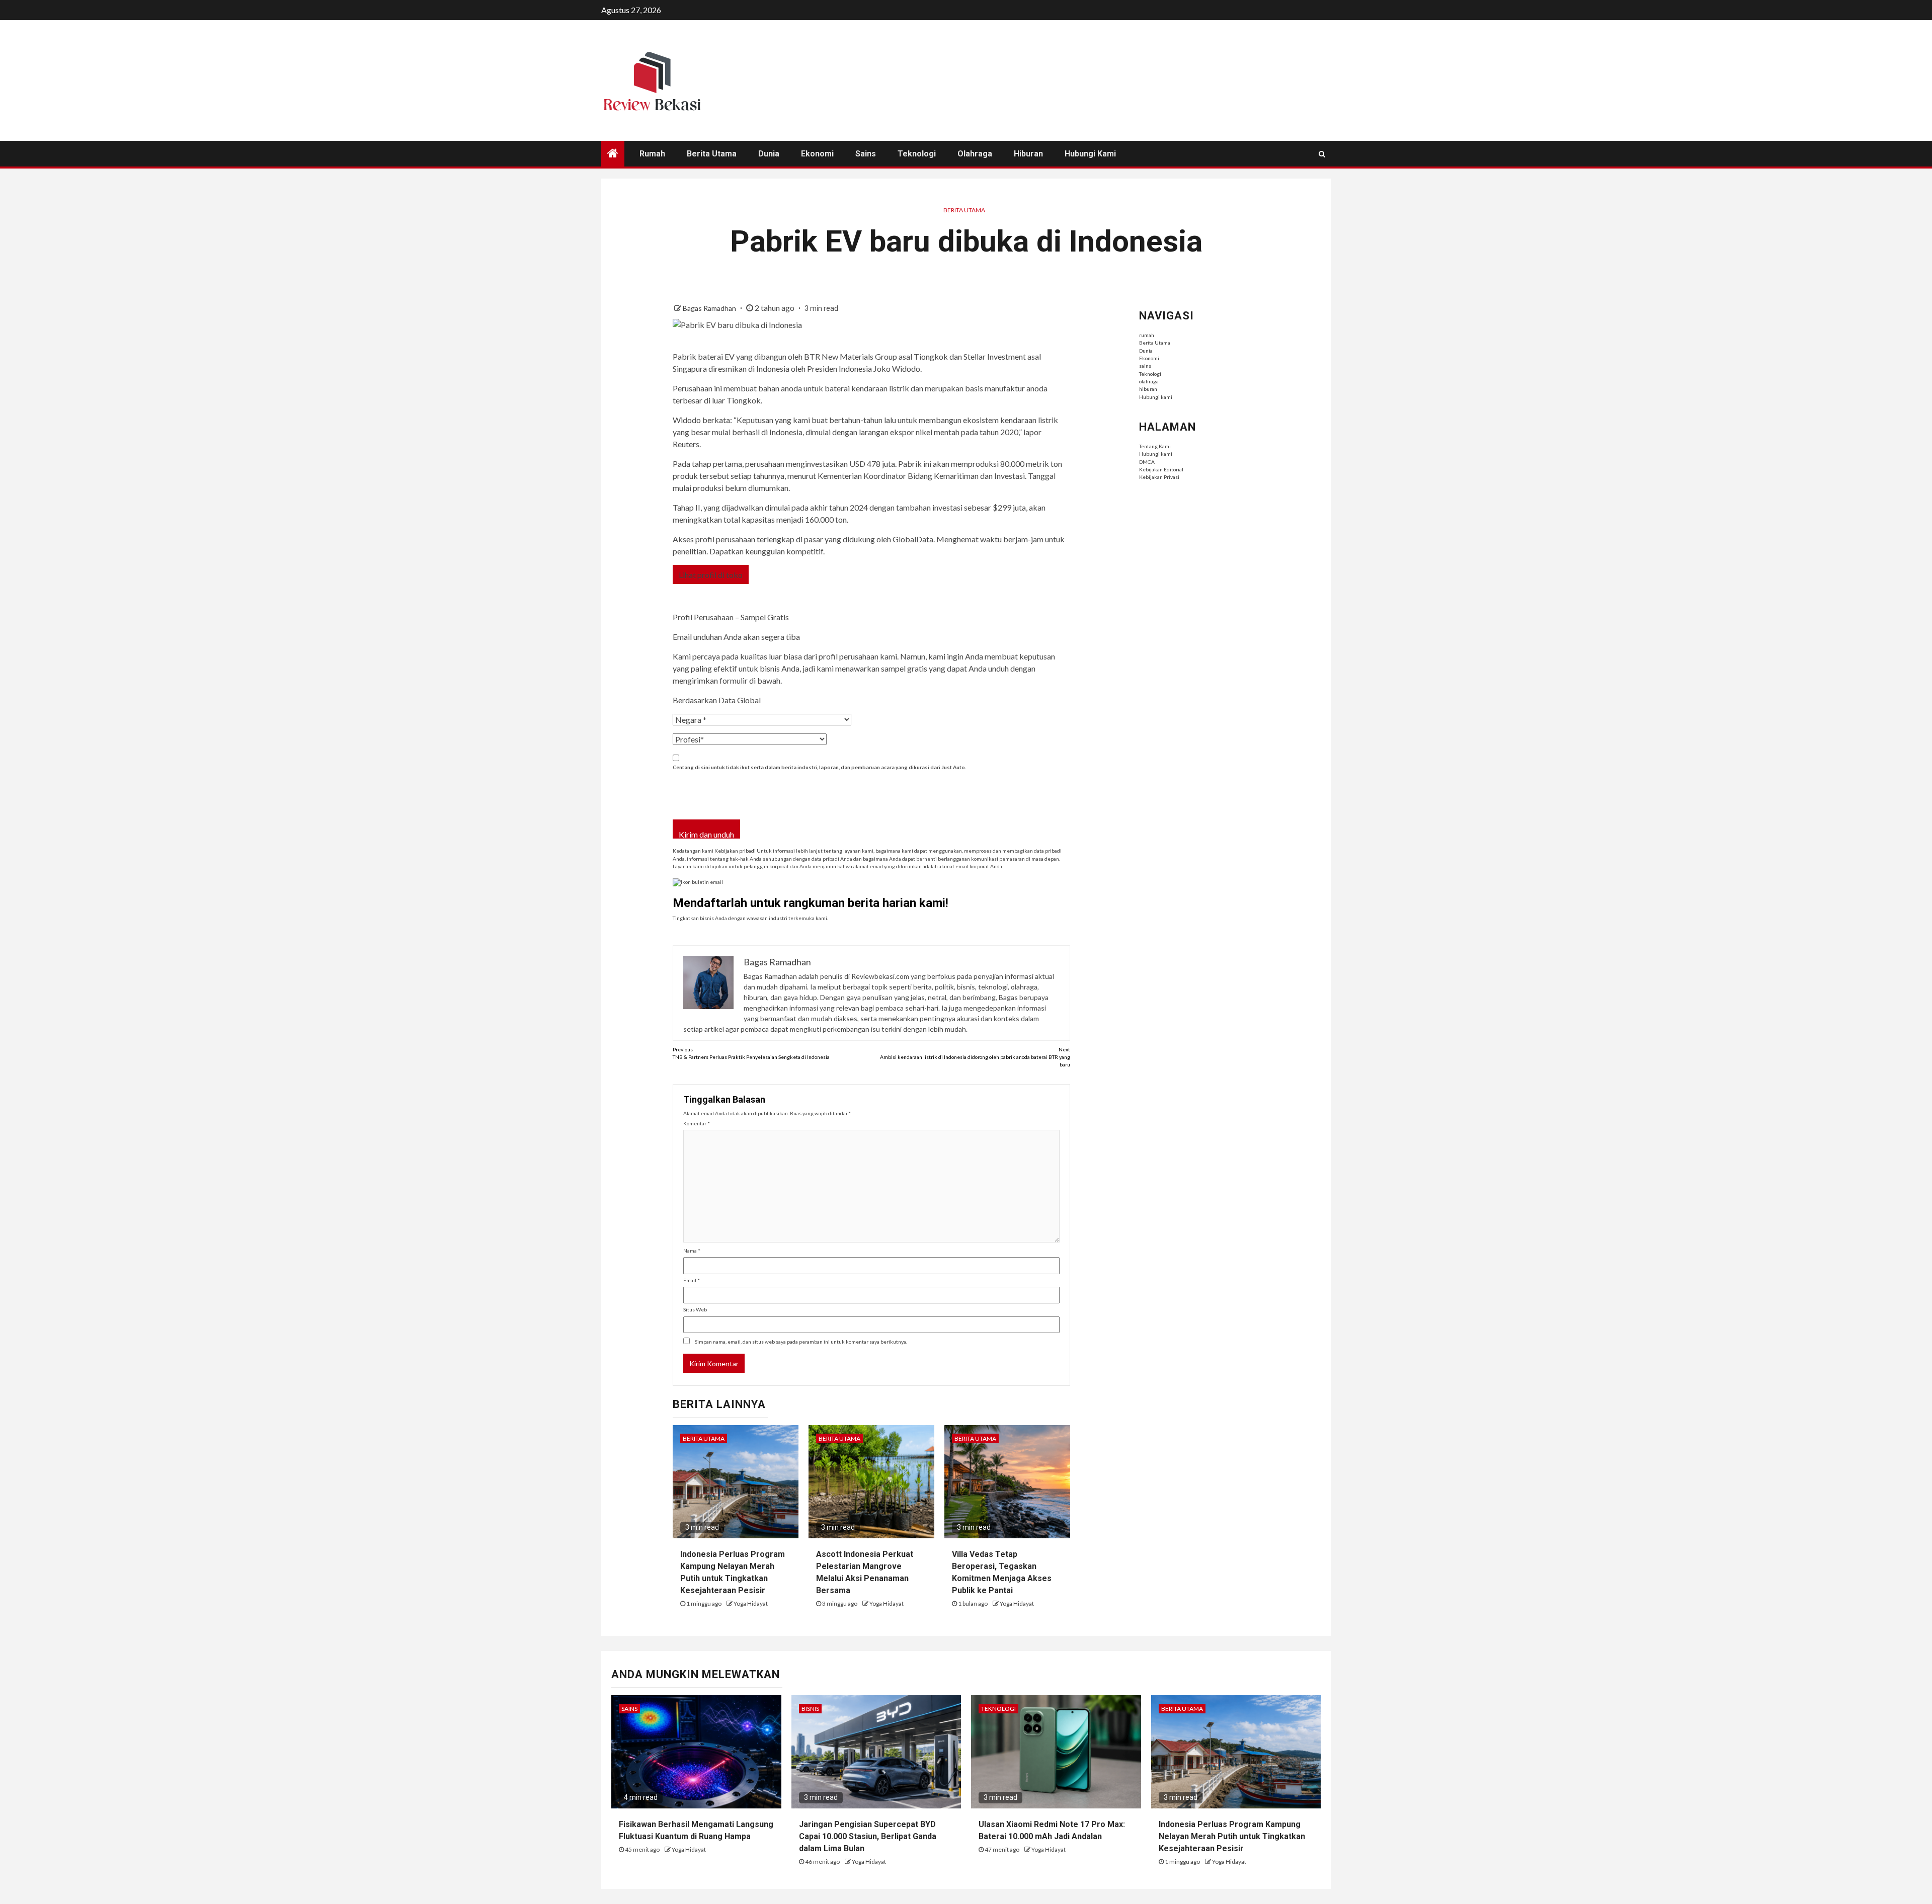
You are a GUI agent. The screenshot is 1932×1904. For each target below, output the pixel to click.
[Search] (1322, 154)
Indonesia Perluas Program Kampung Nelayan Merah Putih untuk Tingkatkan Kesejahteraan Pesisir (1232, 1836)
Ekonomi (817, 154)
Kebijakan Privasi (1159, 477)
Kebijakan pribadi (735, 851)
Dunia (769, 154)
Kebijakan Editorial (1161, 469)
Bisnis (810, 1709)
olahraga (975, 154)
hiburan (1028, 154)
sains (866, 154)
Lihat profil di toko (711, 575)
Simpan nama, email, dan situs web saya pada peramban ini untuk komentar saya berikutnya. (801, 1342)
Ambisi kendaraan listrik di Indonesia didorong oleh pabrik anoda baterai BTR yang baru (975, 1057)
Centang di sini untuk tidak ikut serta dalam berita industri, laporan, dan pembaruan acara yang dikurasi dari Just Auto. (819, 767)
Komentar (697, 1123)
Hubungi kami (1090, 154)
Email (692, 1280)
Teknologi (917, 154)
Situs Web (695, 1309)
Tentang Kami (1155, 446)
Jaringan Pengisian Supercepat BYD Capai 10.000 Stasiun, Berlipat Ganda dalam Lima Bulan (868, 1836)
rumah (652, 154)
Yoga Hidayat (751, 1603)
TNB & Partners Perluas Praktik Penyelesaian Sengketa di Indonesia (751, 1053)
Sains (629, 1709)
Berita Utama (712, 154)
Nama (692, 1251)
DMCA (1147, 462)
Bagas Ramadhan (710, 308)
